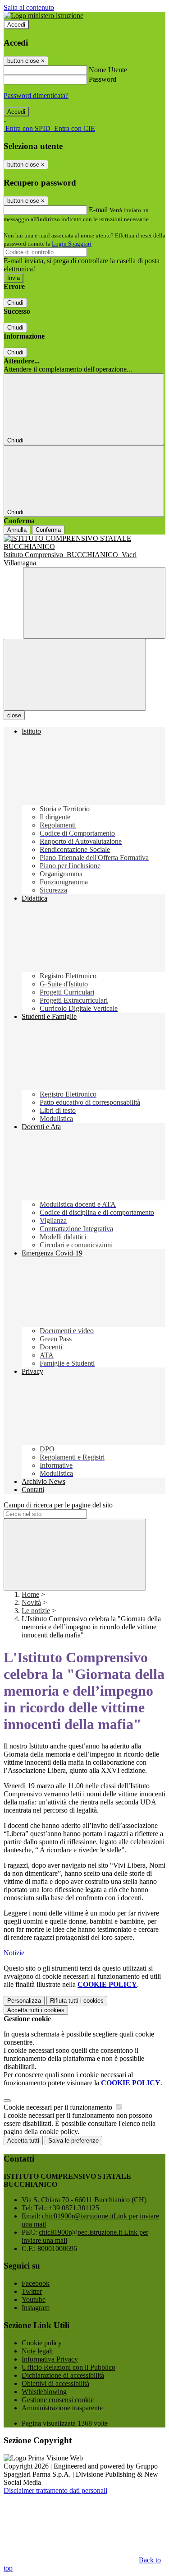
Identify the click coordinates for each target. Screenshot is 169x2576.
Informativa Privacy (50, 2359)
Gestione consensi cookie (58, 2400)
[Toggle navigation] (75, 675)
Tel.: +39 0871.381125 (67, 2208)
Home (30, 1594)
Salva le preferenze (73, 2141)
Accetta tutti (36, 2010)
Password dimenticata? (36, 95)
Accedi (16, 25)
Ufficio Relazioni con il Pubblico (69, 2367)
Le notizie (36, 1611)
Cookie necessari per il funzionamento (59, 2107)
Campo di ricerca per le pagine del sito (58, 1505)
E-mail (98, 210)
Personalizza (24, 2001)
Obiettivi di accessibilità (55, 2383)
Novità (31, 1602)
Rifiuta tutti (77, 2001)
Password (103, 79)
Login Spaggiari (72, 244)
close (14, 715)
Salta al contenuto (29, 7)
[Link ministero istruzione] (43, 16)
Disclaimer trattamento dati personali (55, 2490)
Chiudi (15, 303)
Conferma (48, 530)
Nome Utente (108, 70)
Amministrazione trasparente (62, 2408)
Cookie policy (42, 2343)
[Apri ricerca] (94, 603)
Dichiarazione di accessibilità (63, 2375)
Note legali (37, 2351)
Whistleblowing (44, 2392)
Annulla (17, 530)
